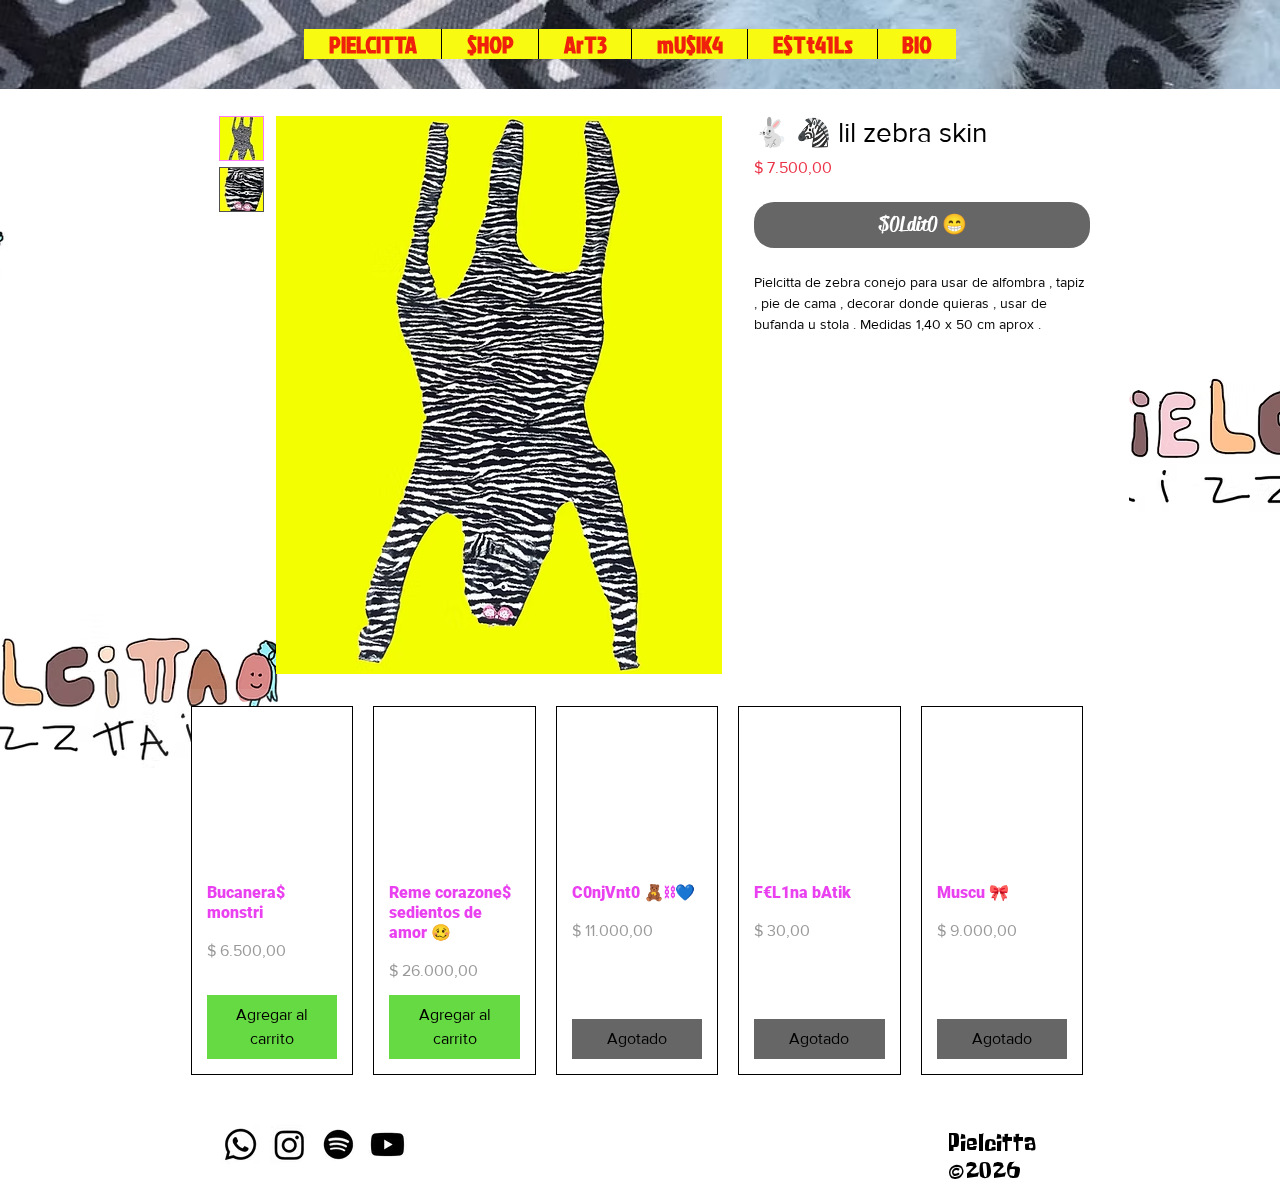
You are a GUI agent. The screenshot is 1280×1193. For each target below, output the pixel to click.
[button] (812, 44)
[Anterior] (162, 891)
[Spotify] (338, 1144)
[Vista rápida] (272, 787)
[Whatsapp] (240, 1144)
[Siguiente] (1112, 891)
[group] (637, 890)
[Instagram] (289, 1144)
